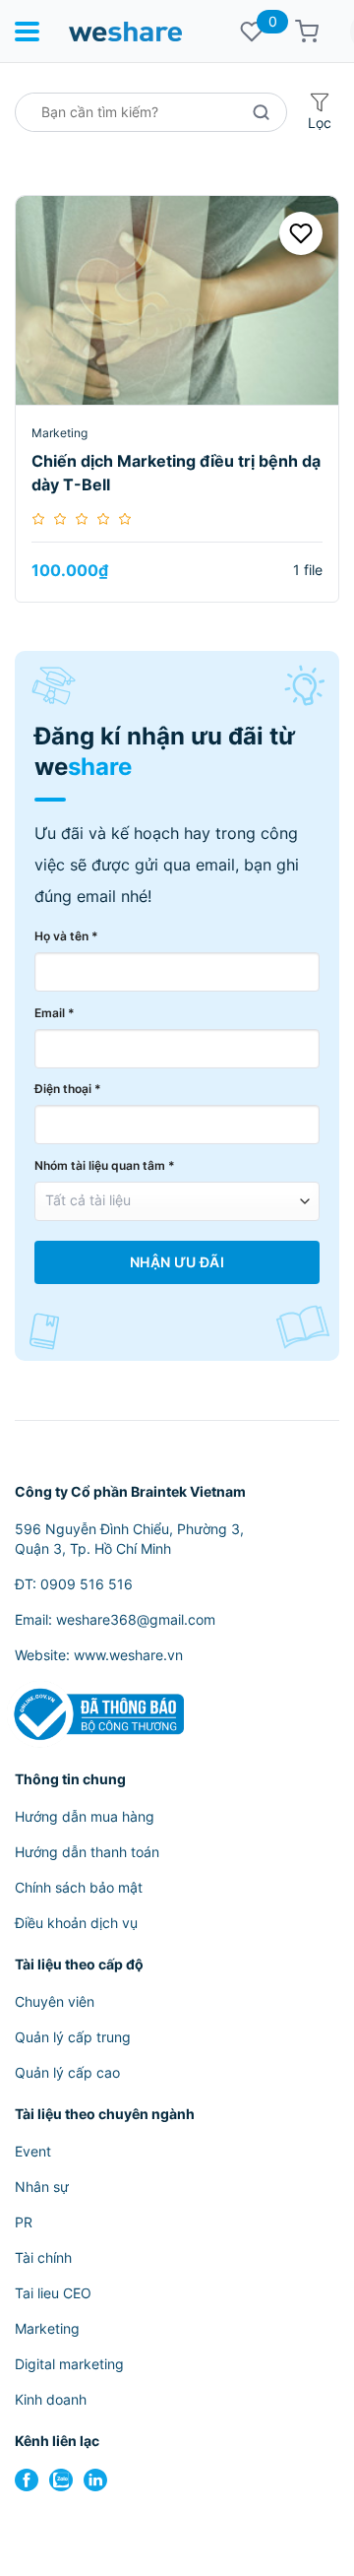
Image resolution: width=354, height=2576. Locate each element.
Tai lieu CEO (53, 2293)
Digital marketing (69, 2364)
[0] (252, 32)
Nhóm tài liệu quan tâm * (105, 1165)
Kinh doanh (51, 2399)
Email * (55, 1013)
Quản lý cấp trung (73, 2037)
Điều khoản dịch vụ (76, 1923)
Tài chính (43, 2257)
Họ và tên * (66, 936)
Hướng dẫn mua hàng (85, 1816)
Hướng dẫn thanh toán (87, 1852)
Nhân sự (42, 2187)
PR (24, 2222)
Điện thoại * (68, 1089)
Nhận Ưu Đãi (177, 1262)
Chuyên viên (55, 2001)
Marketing (59, 433)
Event (33, 2151)
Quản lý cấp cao (67, 2072)
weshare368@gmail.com (136, 1619)
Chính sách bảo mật (79, 1887)
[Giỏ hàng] (307, 32)
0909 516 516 (87, 1584)
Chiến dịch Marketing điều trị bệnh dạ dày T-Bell (176, 473)
